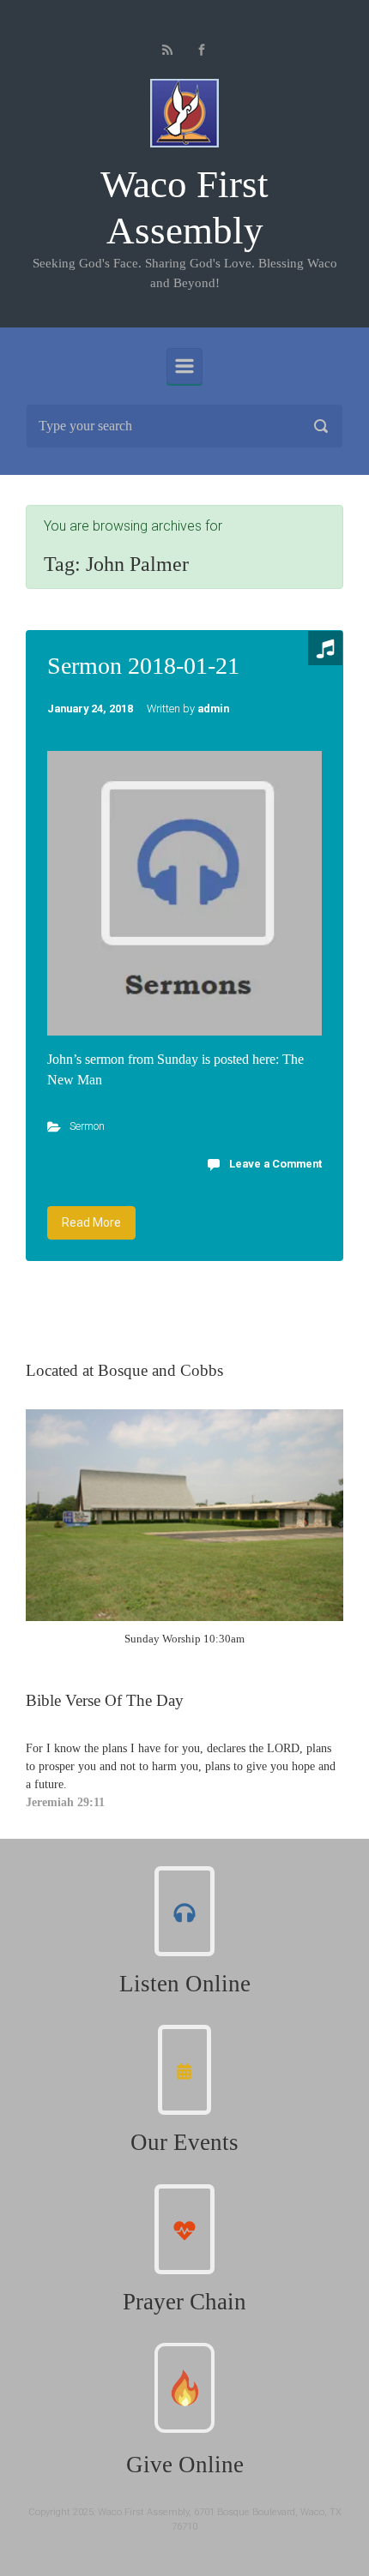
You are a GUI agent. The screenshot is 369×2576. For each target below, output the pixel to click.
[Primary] (184, 366)
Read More (91, 1222)
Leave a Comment (275, 1164)
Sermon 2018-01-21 (143, 666)
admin (213, 709)
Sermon (87, 1126)
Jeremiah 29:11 (65, 1802)
